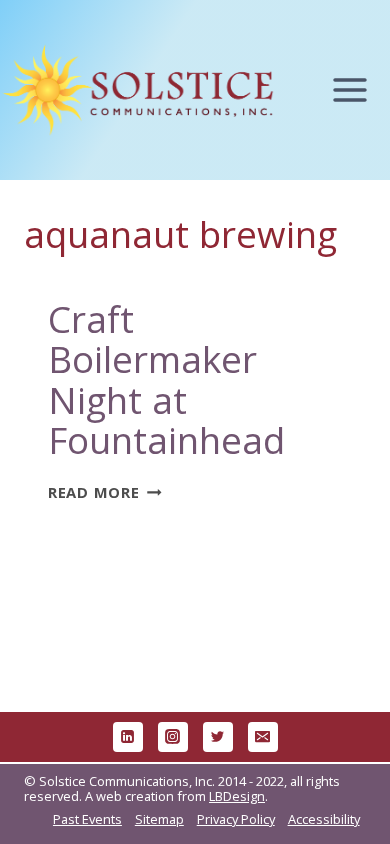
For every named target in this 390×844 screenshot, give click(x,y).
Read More (105, 492)
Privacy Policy (236, 819)
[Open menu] (359, 90)
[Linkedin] (128, 737)
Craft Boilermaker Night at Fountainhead (166, 379)
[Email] (263, 737)
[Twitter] (218, 737)
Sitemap (159, 819)
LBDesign (237, 796)
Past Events (87, 819)
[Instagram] (173, 737)
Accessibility (324, 819)
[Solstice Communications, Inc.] (137, 90)
